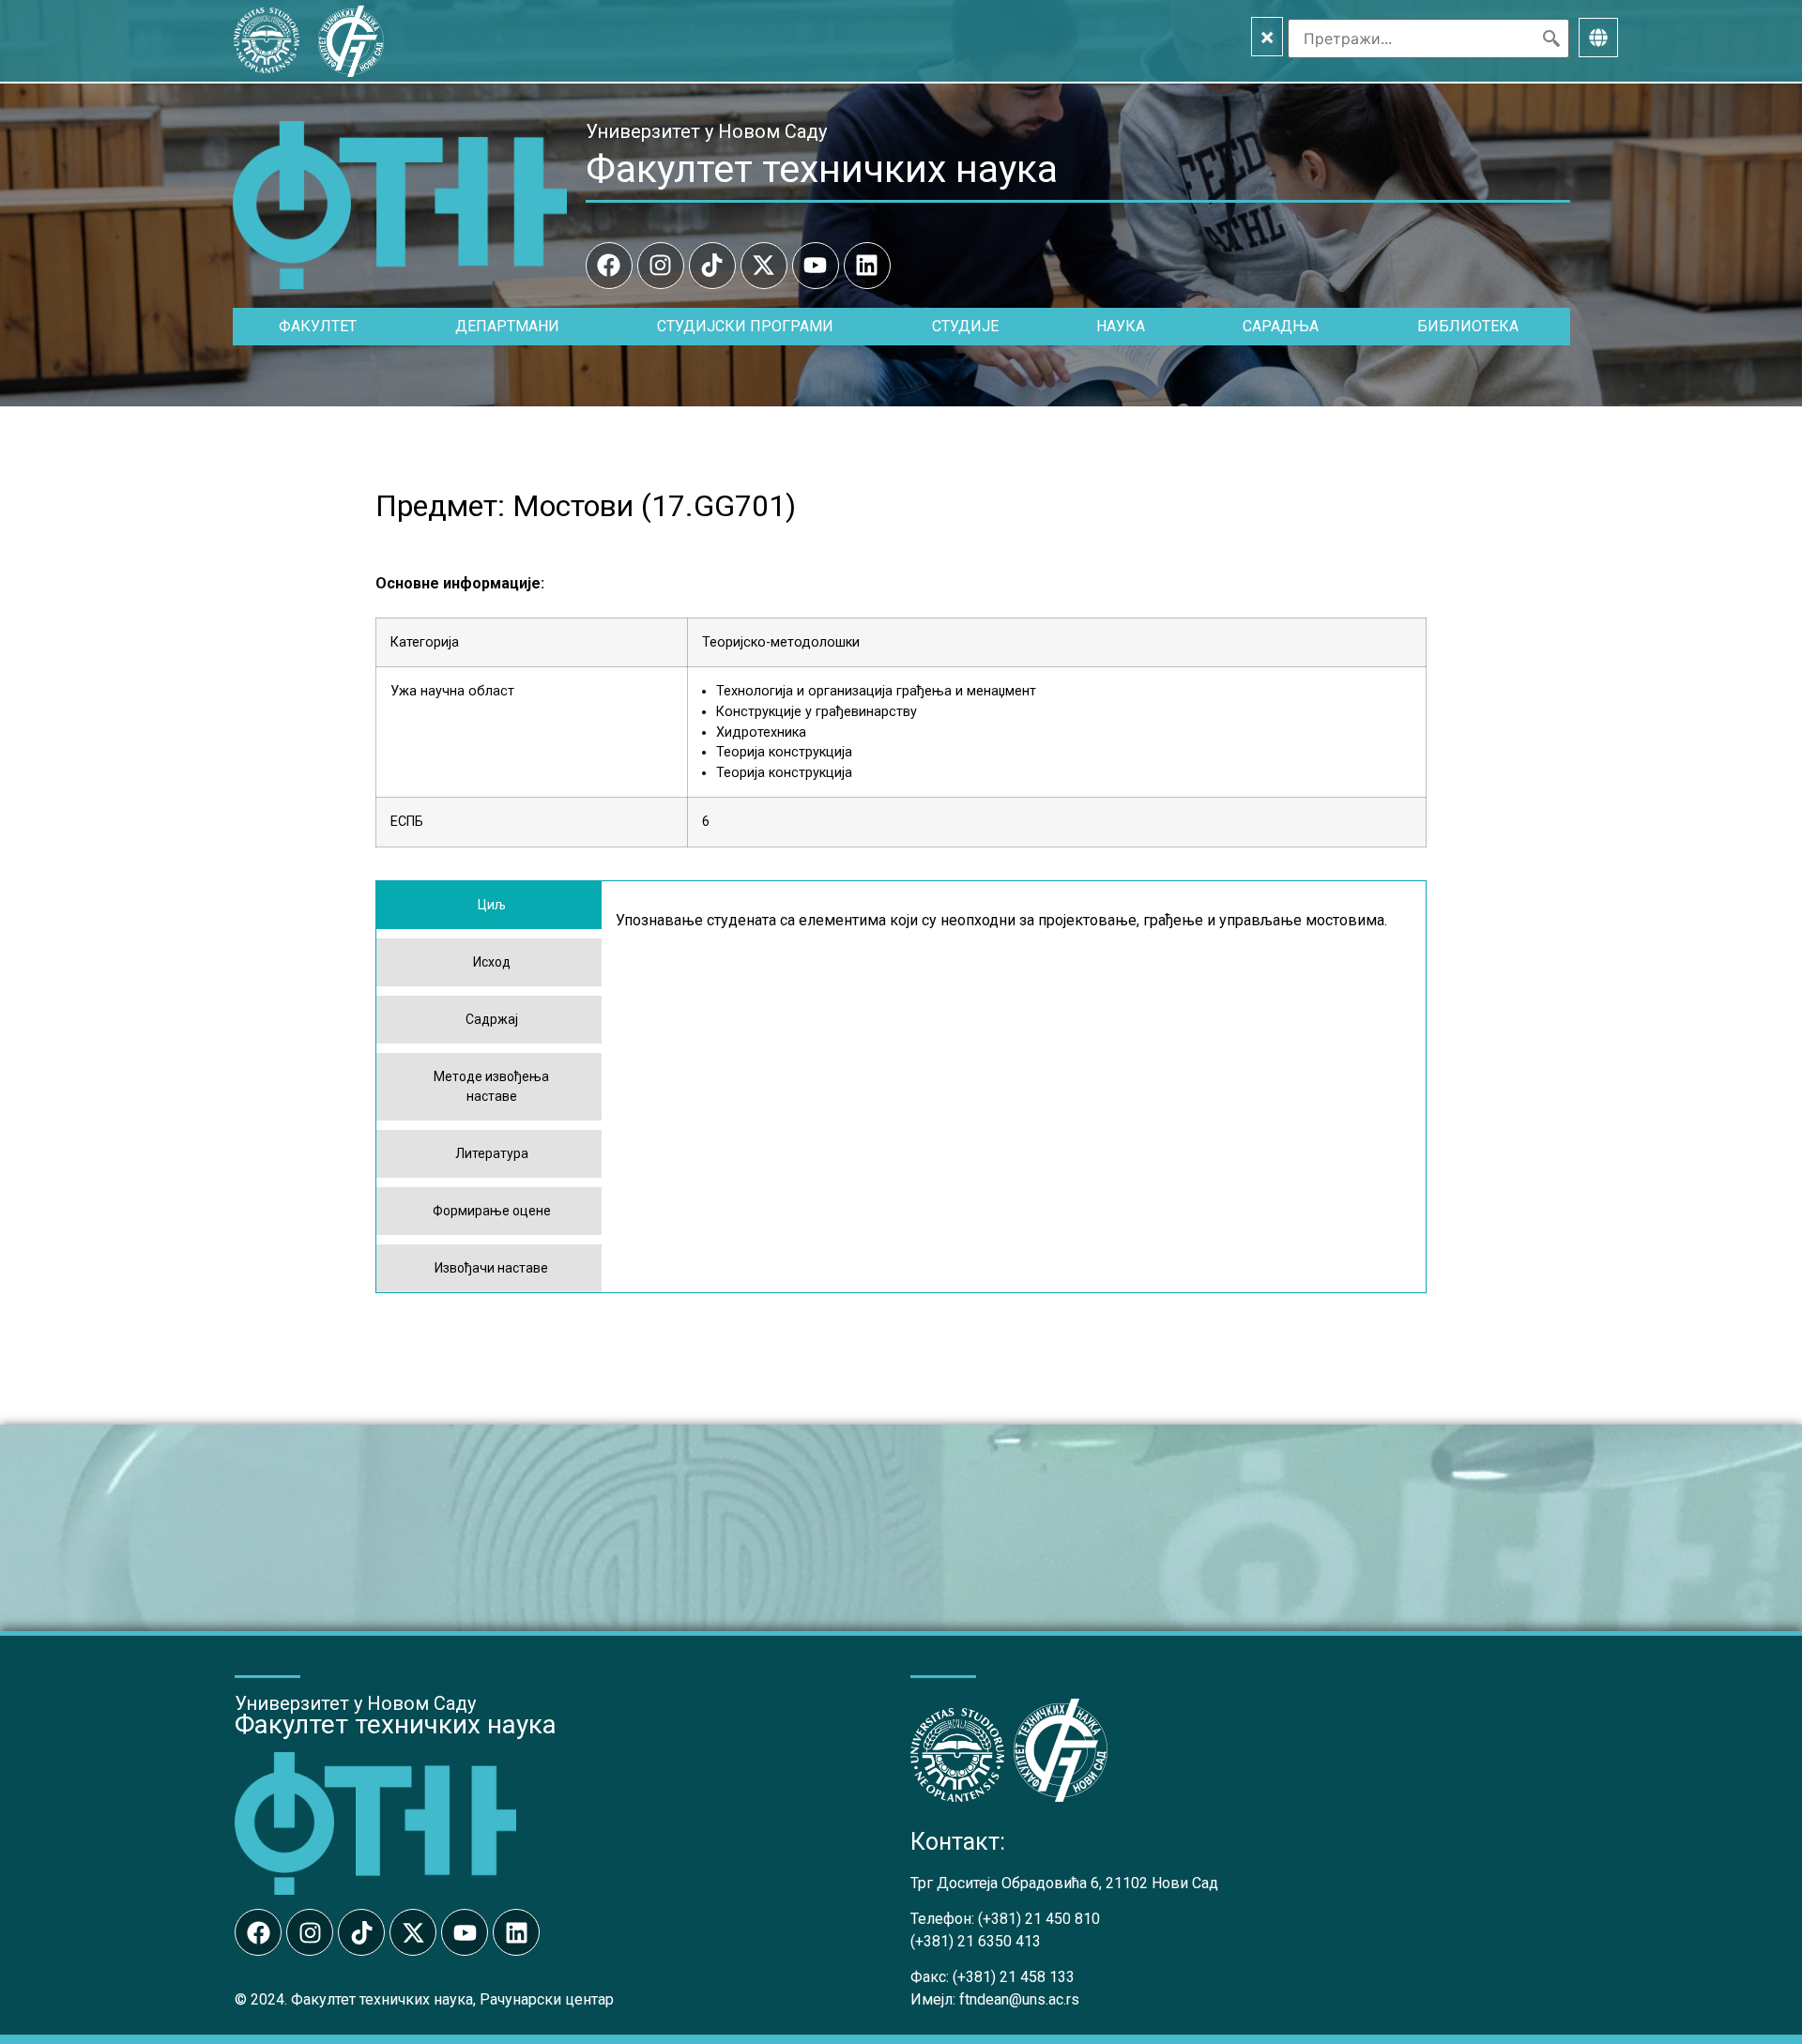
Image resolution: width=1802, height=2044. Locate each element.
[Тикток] (712, 266)
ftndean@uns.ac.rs (1019, 1999)
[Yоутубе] (816, 266)
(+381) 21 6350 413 (976, 1941)
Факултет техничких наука (822, 169)
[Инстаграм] (661, 266)
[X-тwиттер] (764, 266)
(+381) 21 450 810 (1039, 1919)
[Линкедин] (867, 266)
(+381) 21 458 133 (1014, 1977)
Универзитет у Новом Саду (706, 131)
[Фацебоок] (609, 266)
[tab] (489, 905)
